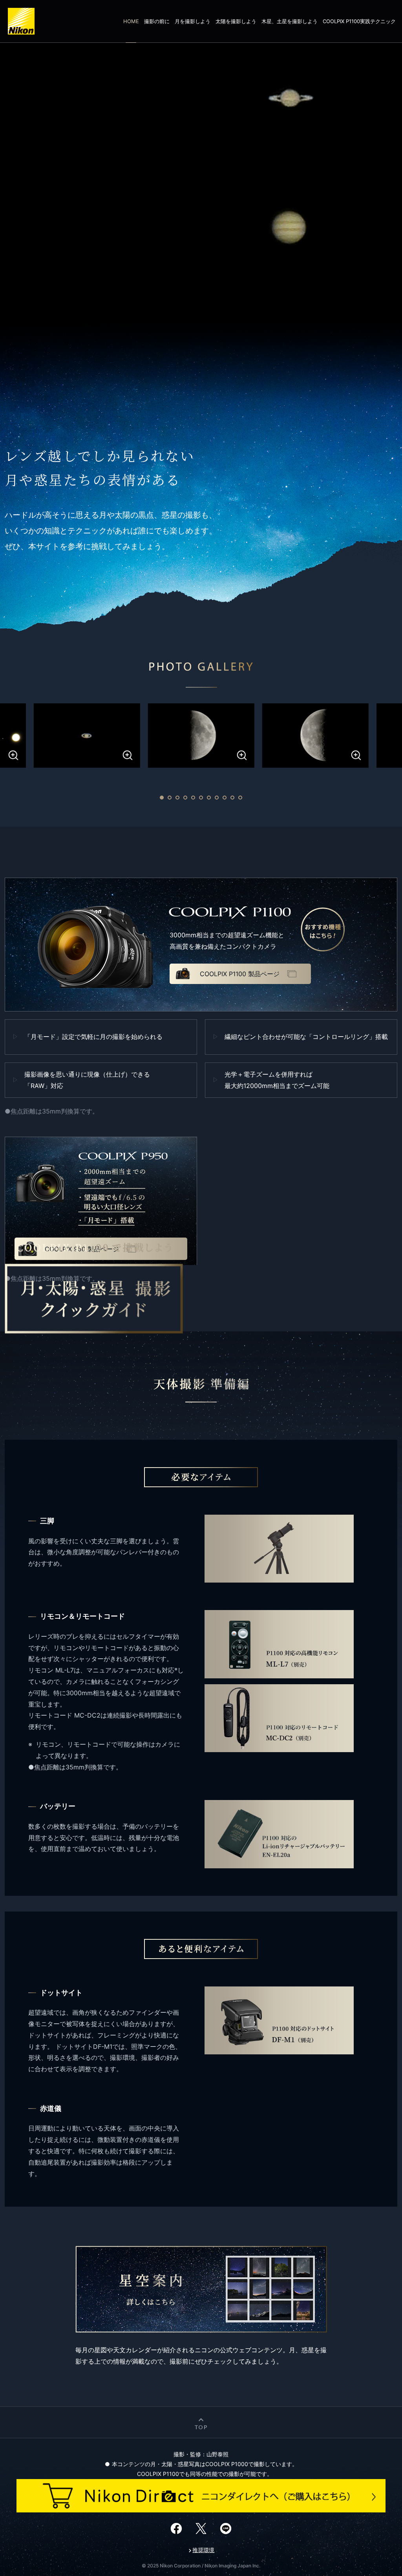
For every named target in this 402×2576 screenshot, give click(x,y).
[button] (162, 798)
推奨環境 (203, 2550)
